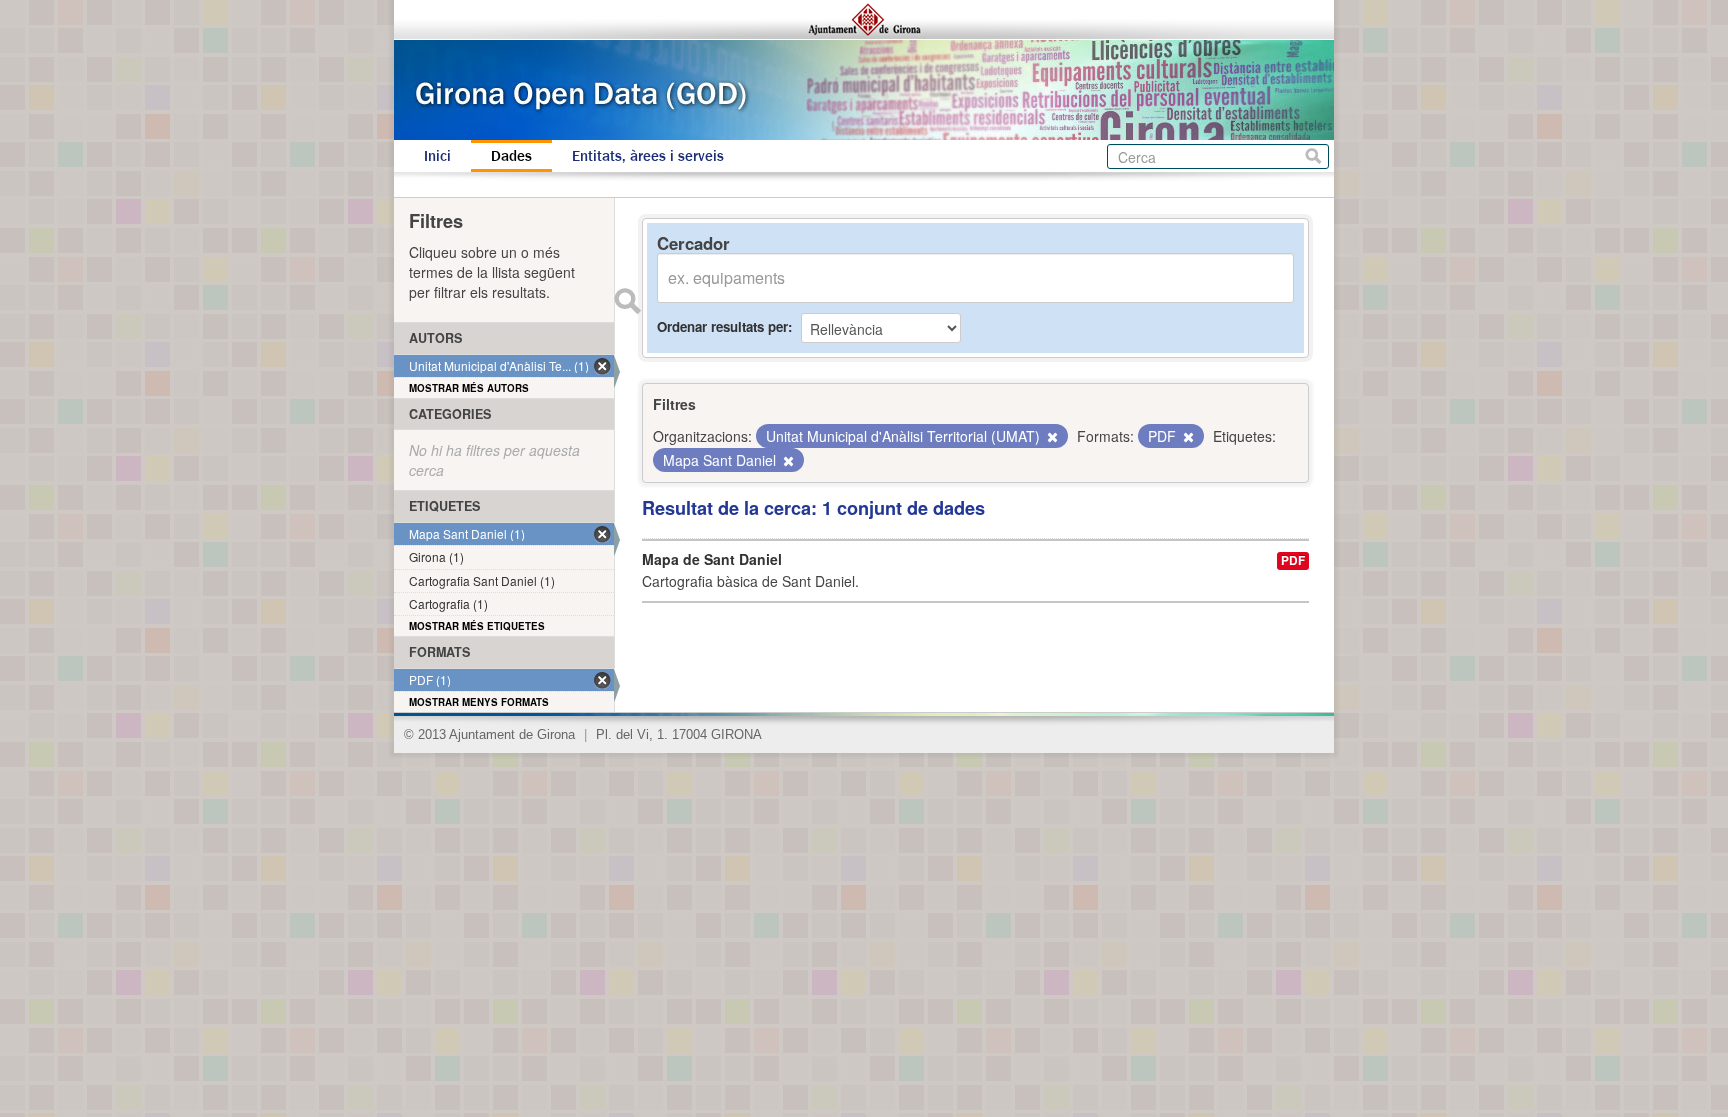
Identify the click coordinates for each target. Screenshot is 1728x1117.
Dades (511, 156)
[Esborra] (1051, 437)
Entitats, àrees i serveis (648, 156)
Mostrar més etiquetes (477, 626)
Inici (437, 156)
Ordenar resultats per (722, 326)
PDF (1293, 560)
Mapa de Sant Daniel (712, 559)
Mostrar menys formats (479, 702)
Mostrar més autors (469, 388)
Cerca (1313, 156)
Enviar (627, 301)
